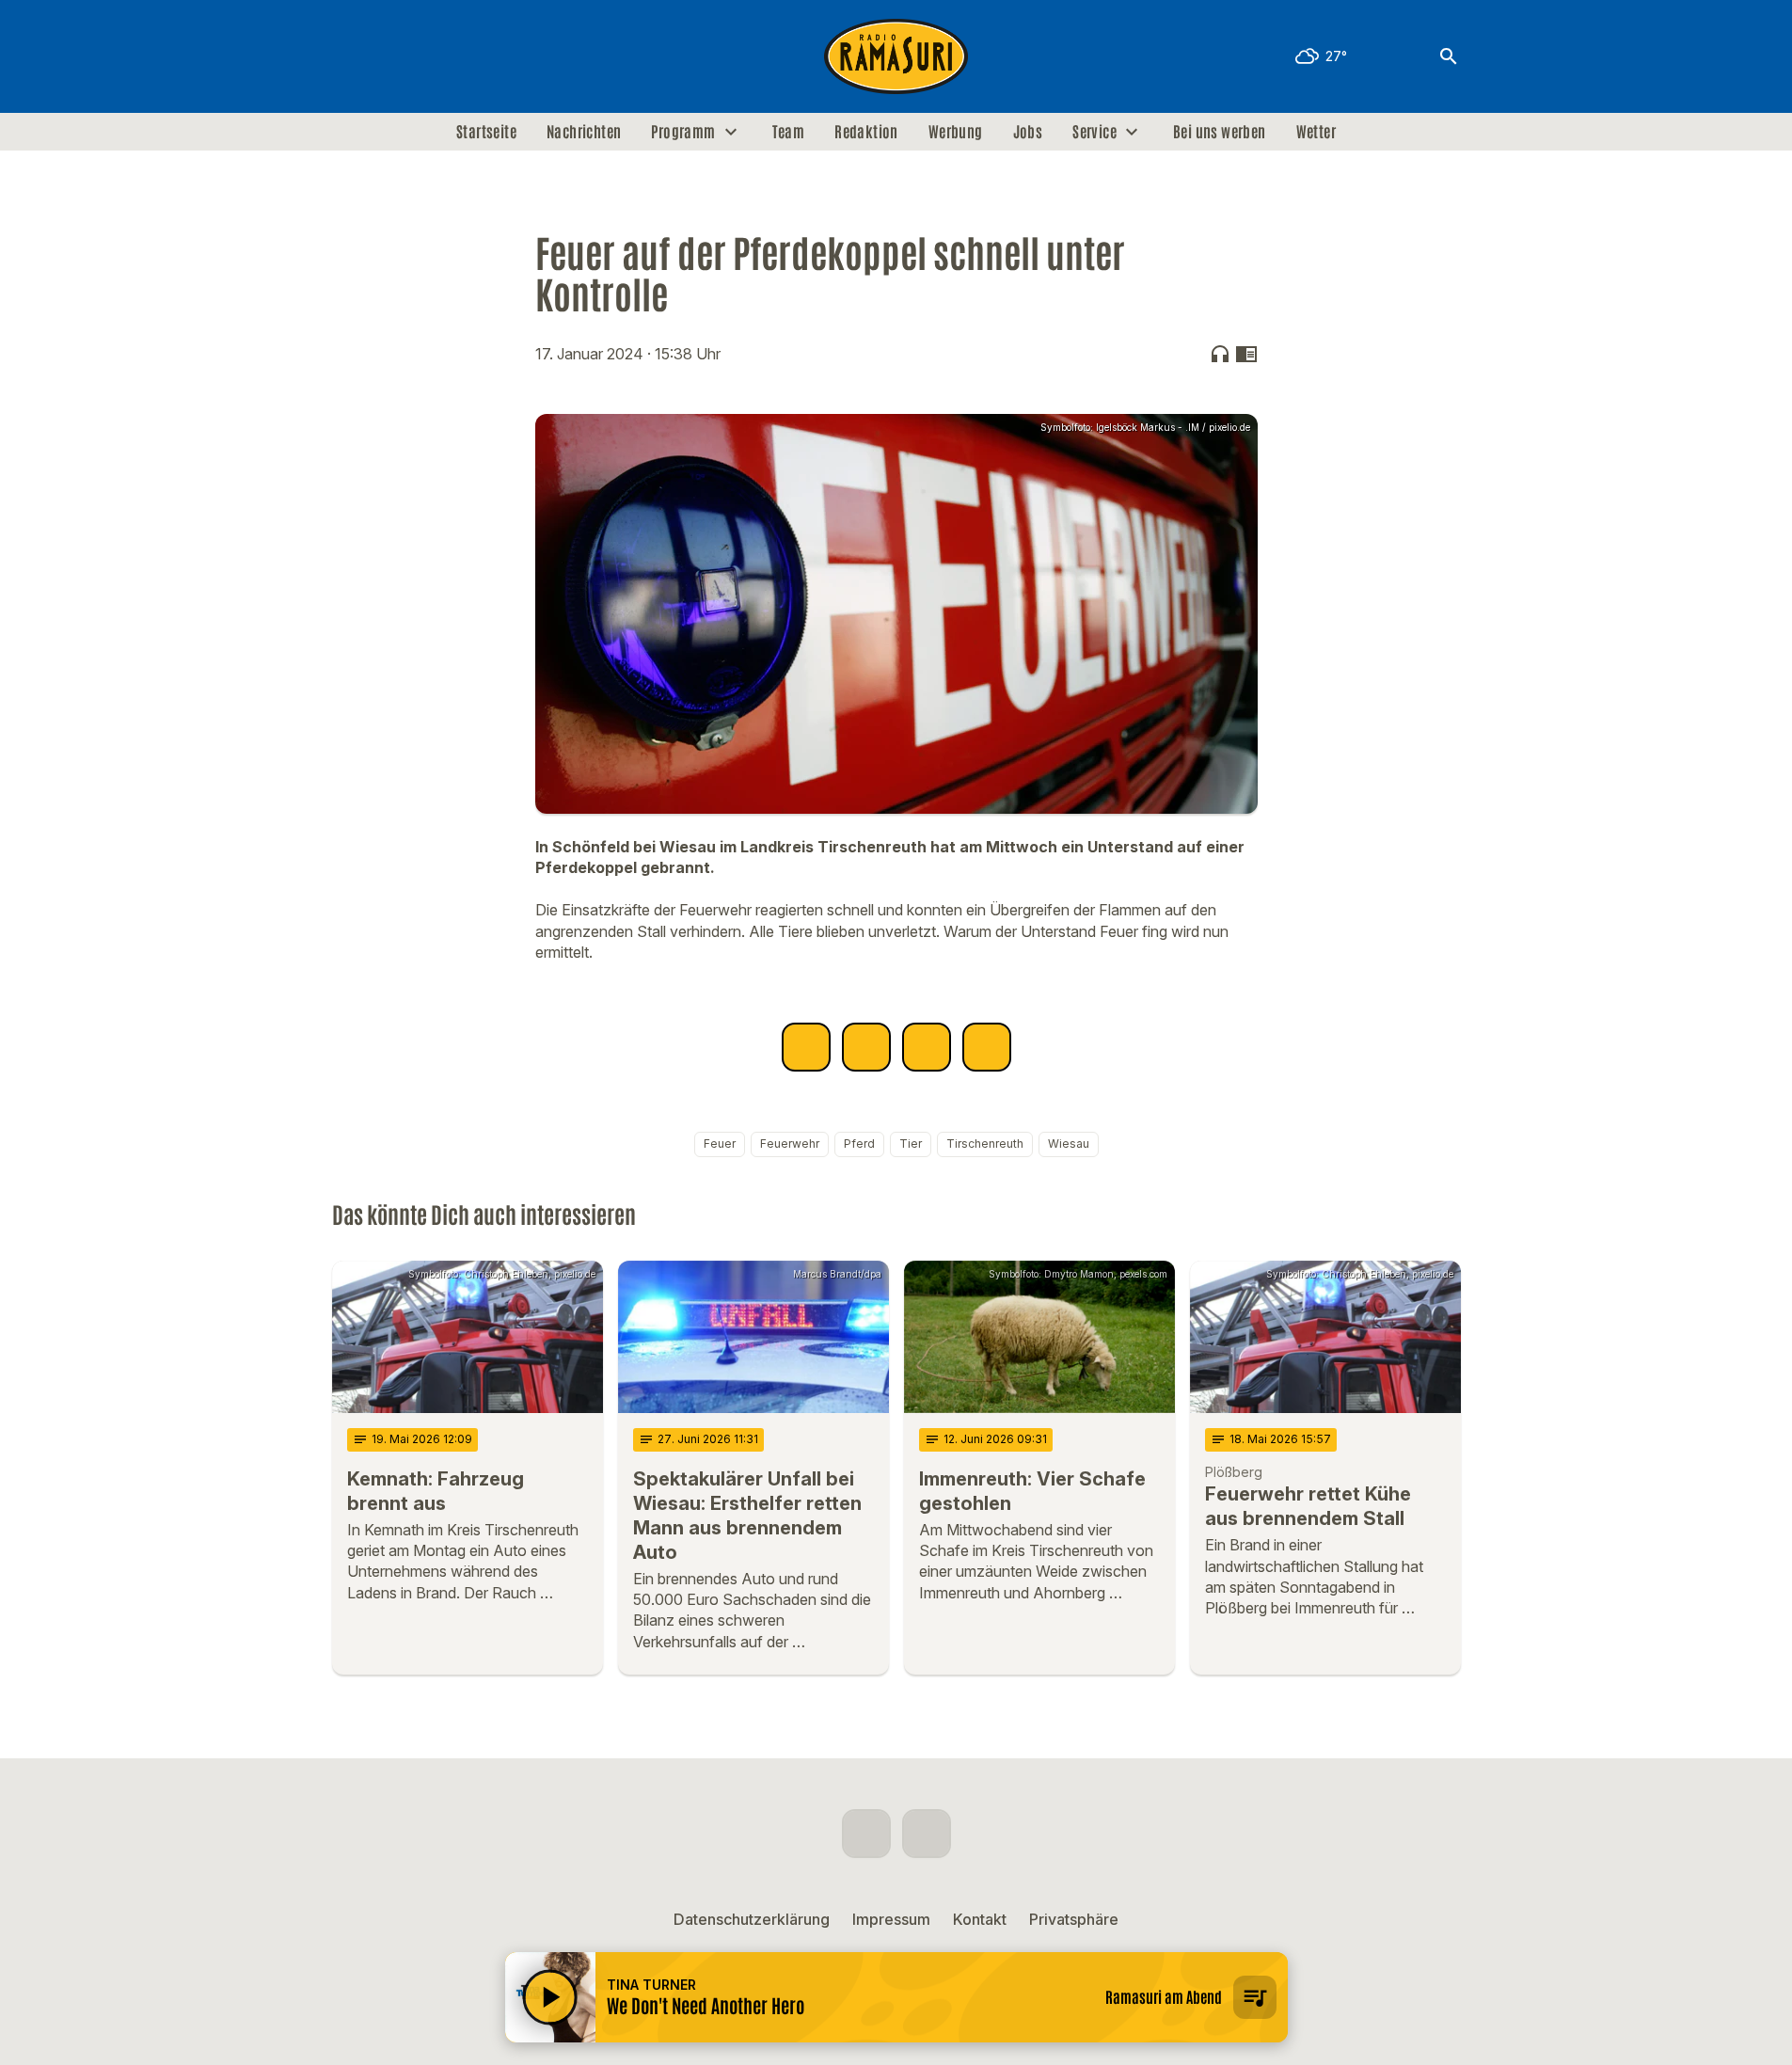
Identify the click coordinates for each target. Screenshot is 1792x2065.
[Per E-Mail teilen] (987, 1047)
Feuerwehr (790, 1144)
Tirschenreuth (985, 1144)
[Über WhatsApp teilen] (927, 1047)
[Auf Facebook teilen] (806, 1047)
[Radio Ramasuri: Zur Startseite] (896, 56)
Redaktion (866, 132)
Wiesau (1069, 1144)
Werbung (956, 132)
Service (1094, 132)
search (1449, 56)
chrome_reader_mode (1246, 354)
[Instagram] (389, 56)
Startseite (486, 132)
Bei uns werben (1220, 132)
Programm (683, 132)
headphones (1220, 354)
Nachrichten (584, 132)
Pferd (859, 1144)
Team (789, 132)
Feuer (720, 1144)
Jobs (1028, 132)
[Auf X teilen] (866, 1047)
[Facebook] (351, 56)
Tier (911, 1144)
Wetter (1316, 132)
